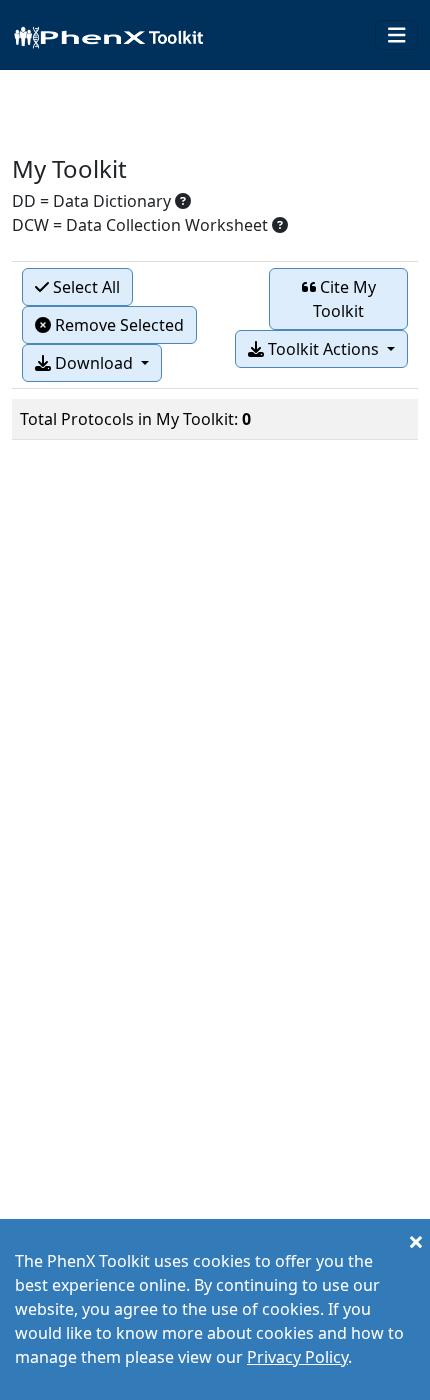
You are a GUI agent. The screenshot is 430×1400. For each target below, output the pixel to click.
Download (94, 363)
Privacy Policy (297, 1357)
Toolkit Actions (323, 349)
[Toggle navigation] (397, 35)
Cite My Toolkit (344, 299)
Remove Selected (117, 325)
